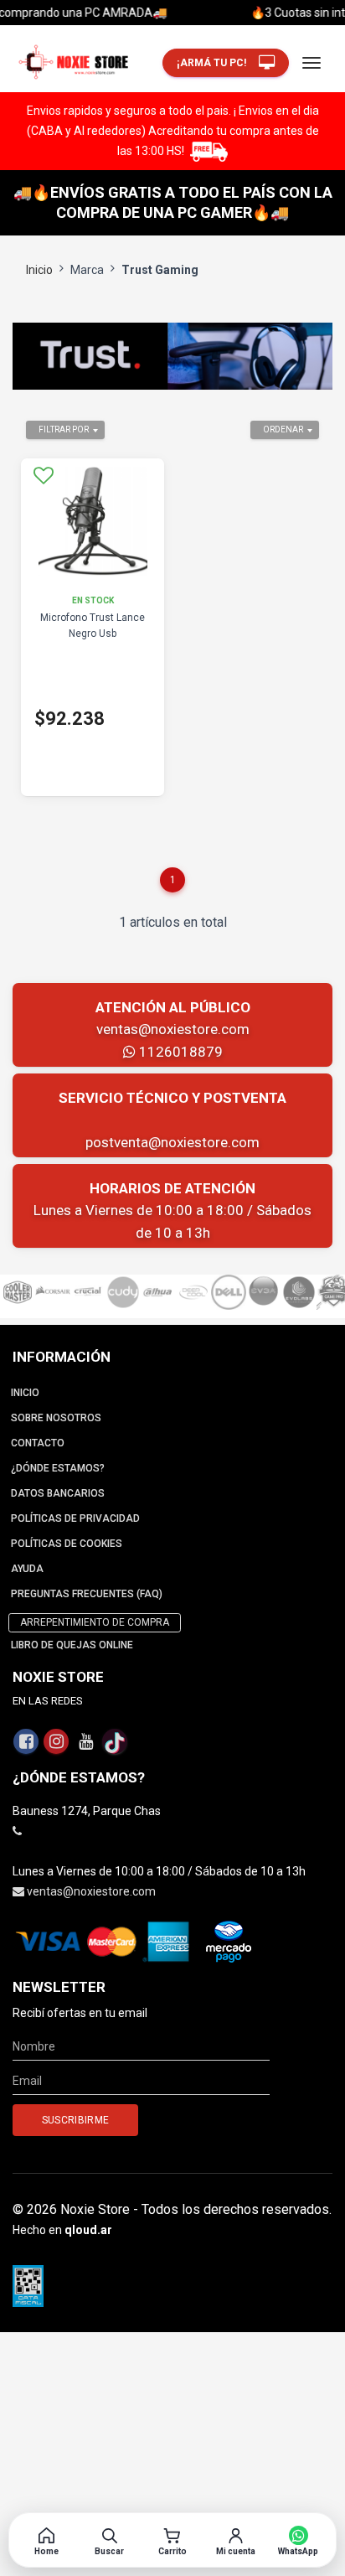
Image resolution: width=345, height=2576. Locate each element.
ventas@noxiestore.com (173, 1029)
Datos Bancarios (58, 1493)
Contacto (38, 1443)
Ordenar (283, 429)
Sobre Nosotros (56, 1418)
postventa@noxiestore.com (172, 1142)
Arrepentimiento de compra (95, 1622)
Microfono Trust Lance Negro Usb (93, 626)
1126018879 (179, 1052)
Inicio (39, 270)
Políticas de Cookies (67, 1544)
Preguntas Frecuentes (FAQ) (87, 1594)
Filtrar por (64, 429)
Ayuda (27, 1569)
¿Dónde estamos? (58, 1468)
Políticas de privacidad (75, 1518)
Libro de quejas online (72, 1645)
